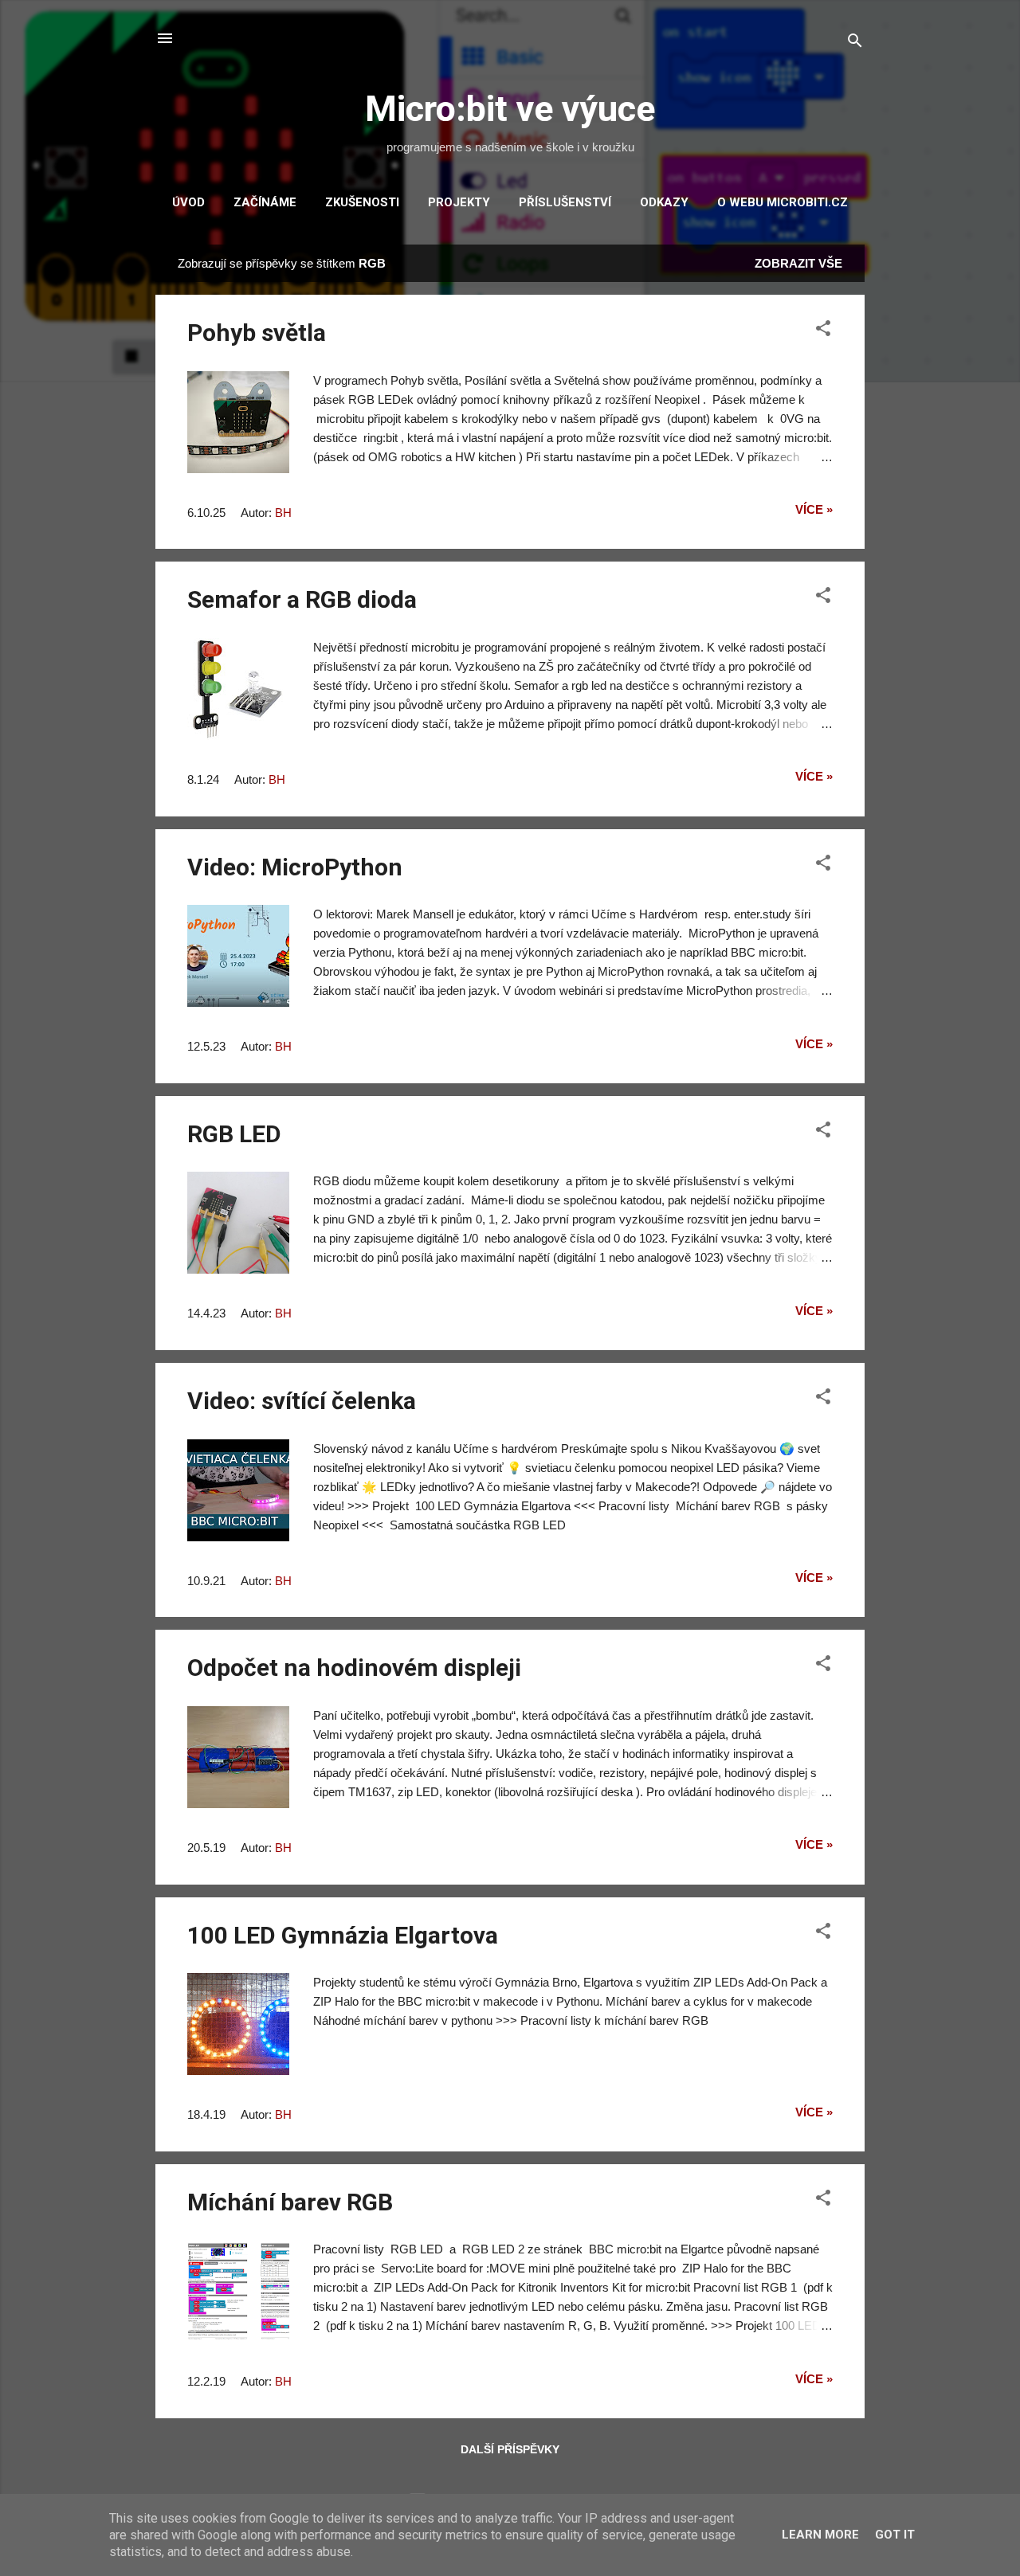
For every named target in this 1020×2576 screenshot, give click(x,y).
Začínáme (265, 202)
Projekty (459, 202)
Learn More (820, 2535)
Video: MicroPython (295, 867)
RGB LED (234, 1134)
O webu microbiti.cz (783, 202)
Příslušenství (565, 202)
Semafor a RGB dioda (302, 599)
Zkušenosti (362, 202)
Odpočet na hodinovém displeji (354, 1668)
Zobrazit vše (798, 263)
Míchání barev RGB (290, 2202)
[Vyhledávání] (855, 43)
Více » (814, 509)
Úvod (188, 202)
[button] (823, 331)
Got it (895, 2535)
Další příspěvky (510, 2449)
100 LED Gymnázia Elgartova (343, 1935)
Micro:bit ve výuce (510, 109)
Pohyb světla (257, 333)
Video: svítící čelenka (302, 1401)
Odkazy (664, 202)
